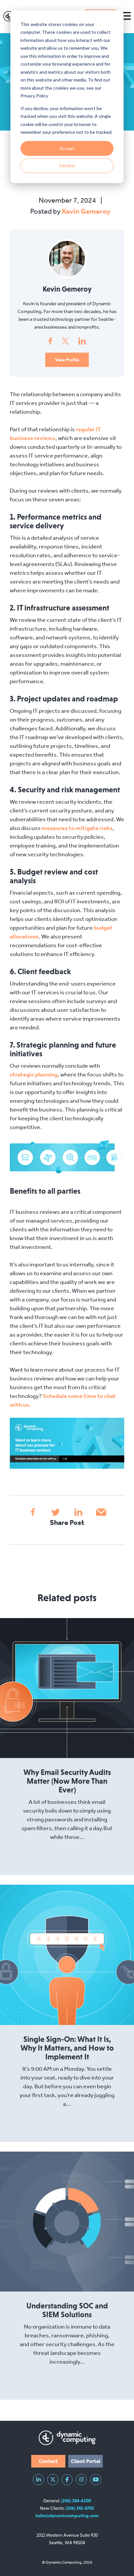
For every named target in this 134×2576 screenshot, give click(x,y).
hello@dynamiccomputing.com (67, 2516)
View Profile (67, 360)
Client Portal (86, 2461)
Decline (67, 165)
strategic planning (34, 1074)
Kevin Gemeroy (86, 211)
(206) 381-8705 (80, 2508)
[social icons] (38, 2480)
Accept (67, 148)
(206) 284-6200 (76, 2501)
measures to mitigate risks (77, 828)
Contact (48, 2461)
